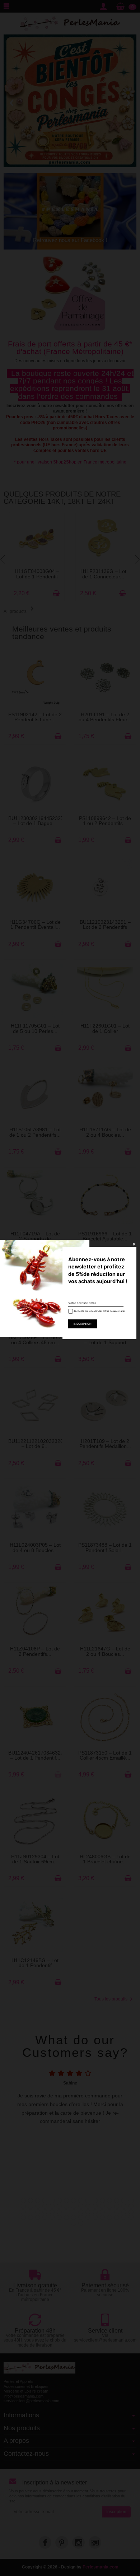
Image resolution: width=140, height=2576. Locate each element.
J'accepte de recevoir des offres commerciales (97, 1311)
